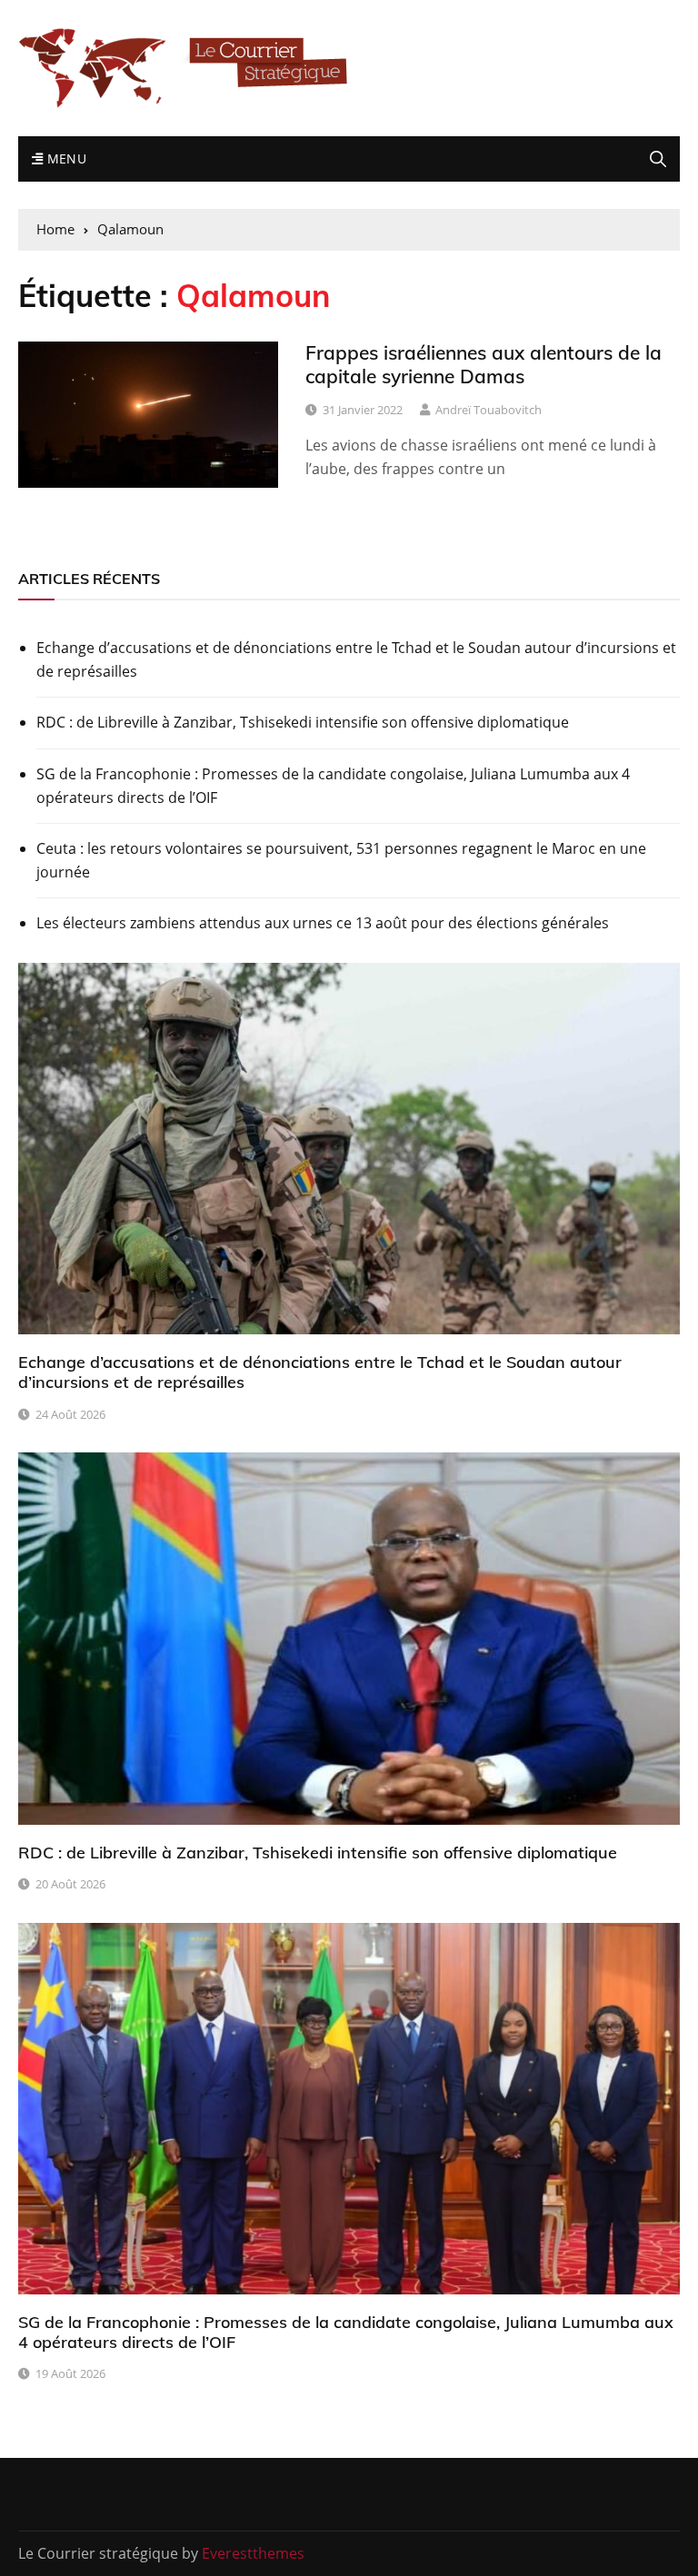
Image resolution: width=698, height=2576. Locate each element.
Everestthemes (253, 2553)
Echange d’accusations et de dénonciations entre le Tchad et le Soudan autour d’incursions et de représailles (356, 659)
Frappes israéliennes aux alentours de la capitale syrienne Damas (484, 364)
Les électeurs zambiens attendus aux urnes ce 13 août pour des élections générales (323, 923)
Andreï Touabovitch (489, 410)
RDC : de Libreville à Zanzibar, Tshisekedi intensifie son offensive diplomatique (303, 722)
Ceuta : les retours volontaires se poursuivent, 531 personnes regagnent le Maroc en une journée (341, 860)
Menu (65, 159)
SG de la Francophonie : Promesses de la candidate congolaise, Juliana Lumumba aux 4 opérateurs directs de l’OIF (333, 786)
